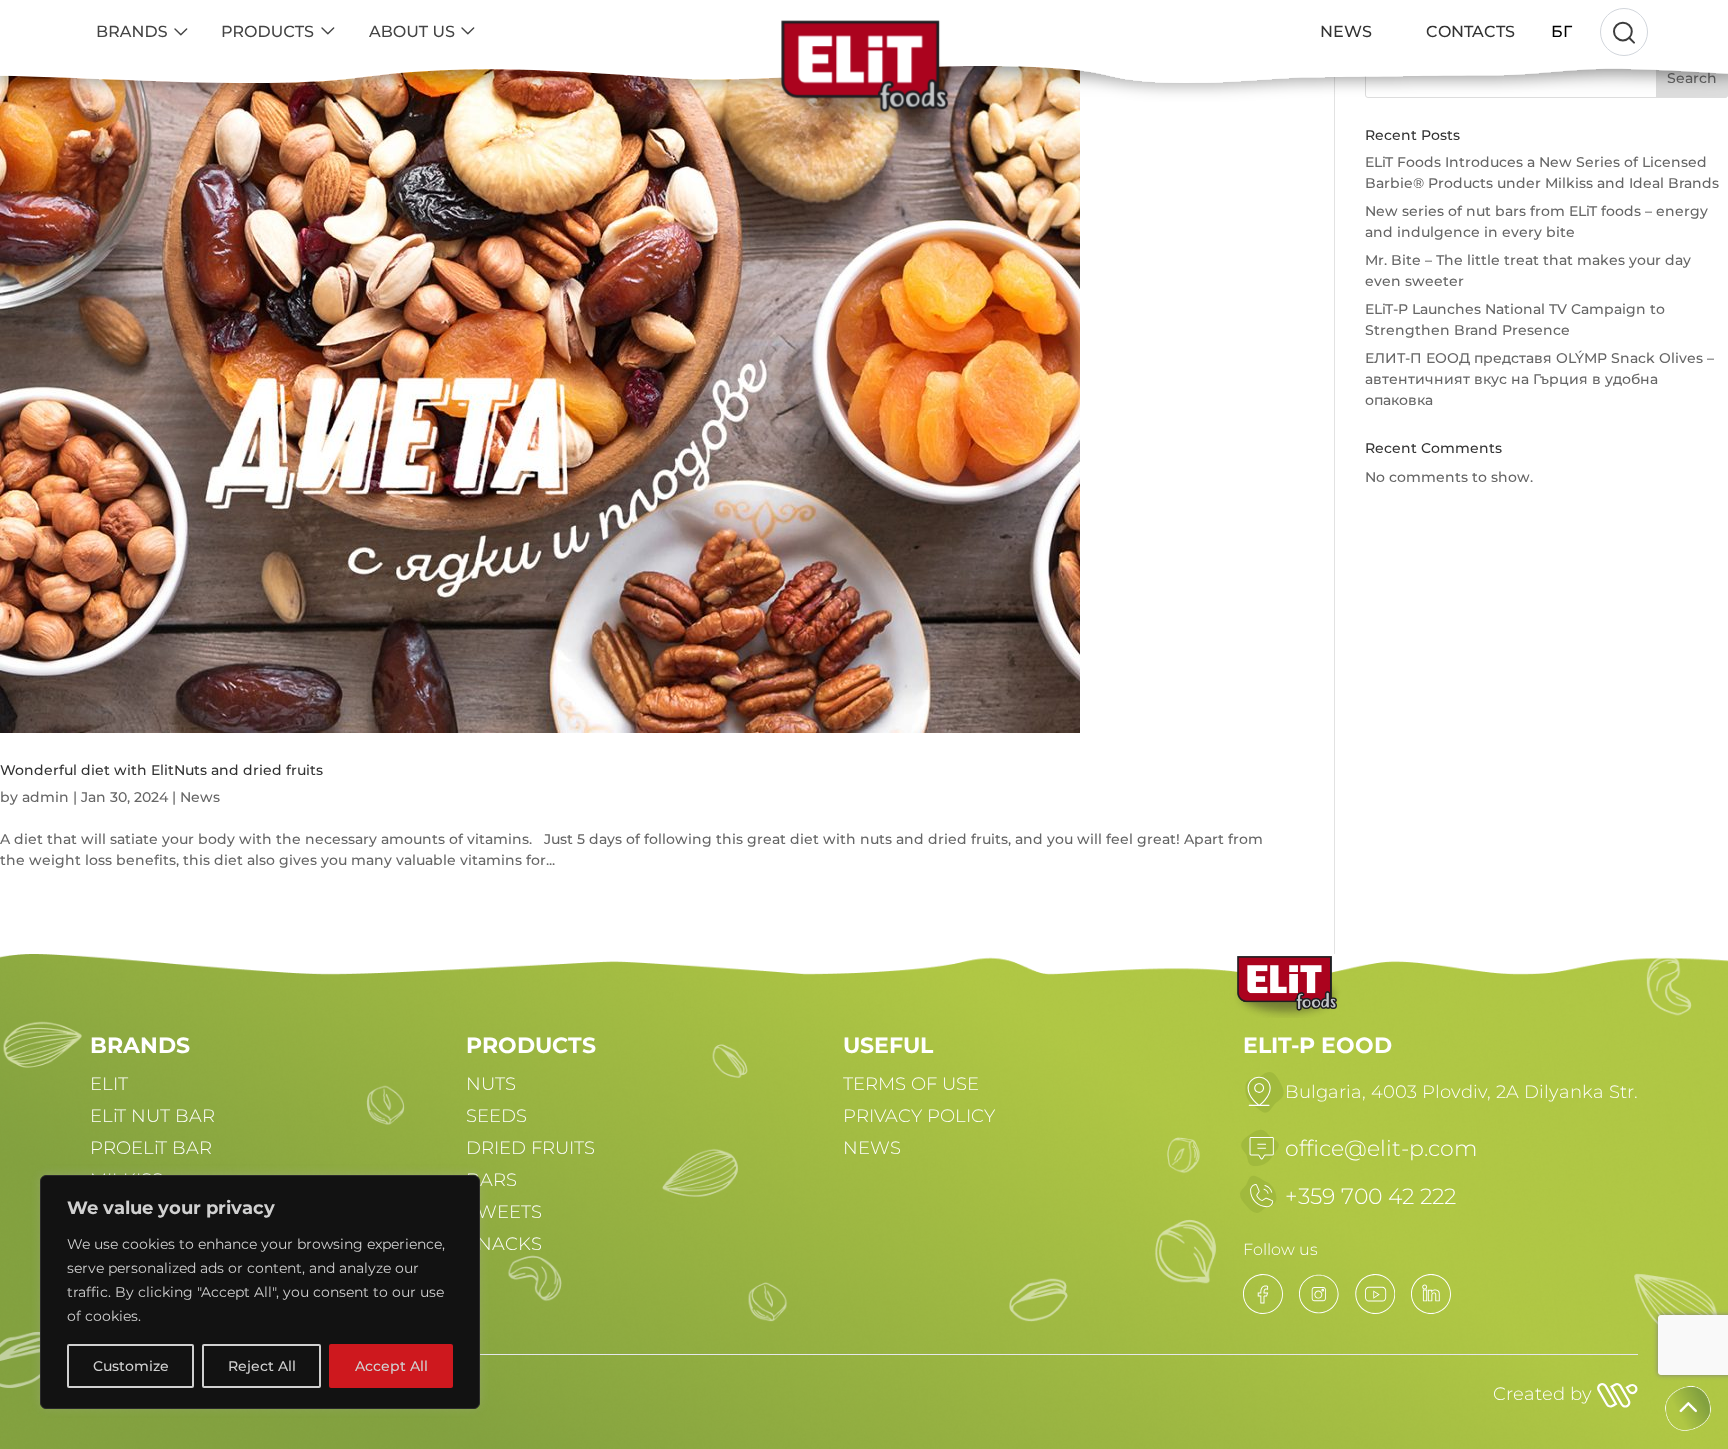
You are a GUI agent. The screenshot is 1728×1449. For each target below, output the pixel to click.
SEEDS (496, 1116)
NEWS (872, 1148)
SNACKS (504, 1244)
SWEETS (504, 1212)
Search (1692, 78)
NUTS (491, 1084)
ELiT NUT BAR (152, 1116)
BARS (491, 1180)
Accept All (391, 1366)
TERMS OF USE (911, 1084)
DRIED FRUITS (530, 1148)
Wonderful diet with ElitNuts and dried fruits (161, 770)
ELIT (109, 1084)
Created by (1545, 1394)
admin (45, 797)
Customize (131, 1366)
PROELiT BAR (151, 1148)
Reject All (262, 1366)
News (200, 797)
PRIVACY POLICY (919, 1116)
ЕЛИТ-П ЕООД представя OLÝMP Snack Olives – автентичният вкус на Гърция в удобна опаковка (1539, 379)
